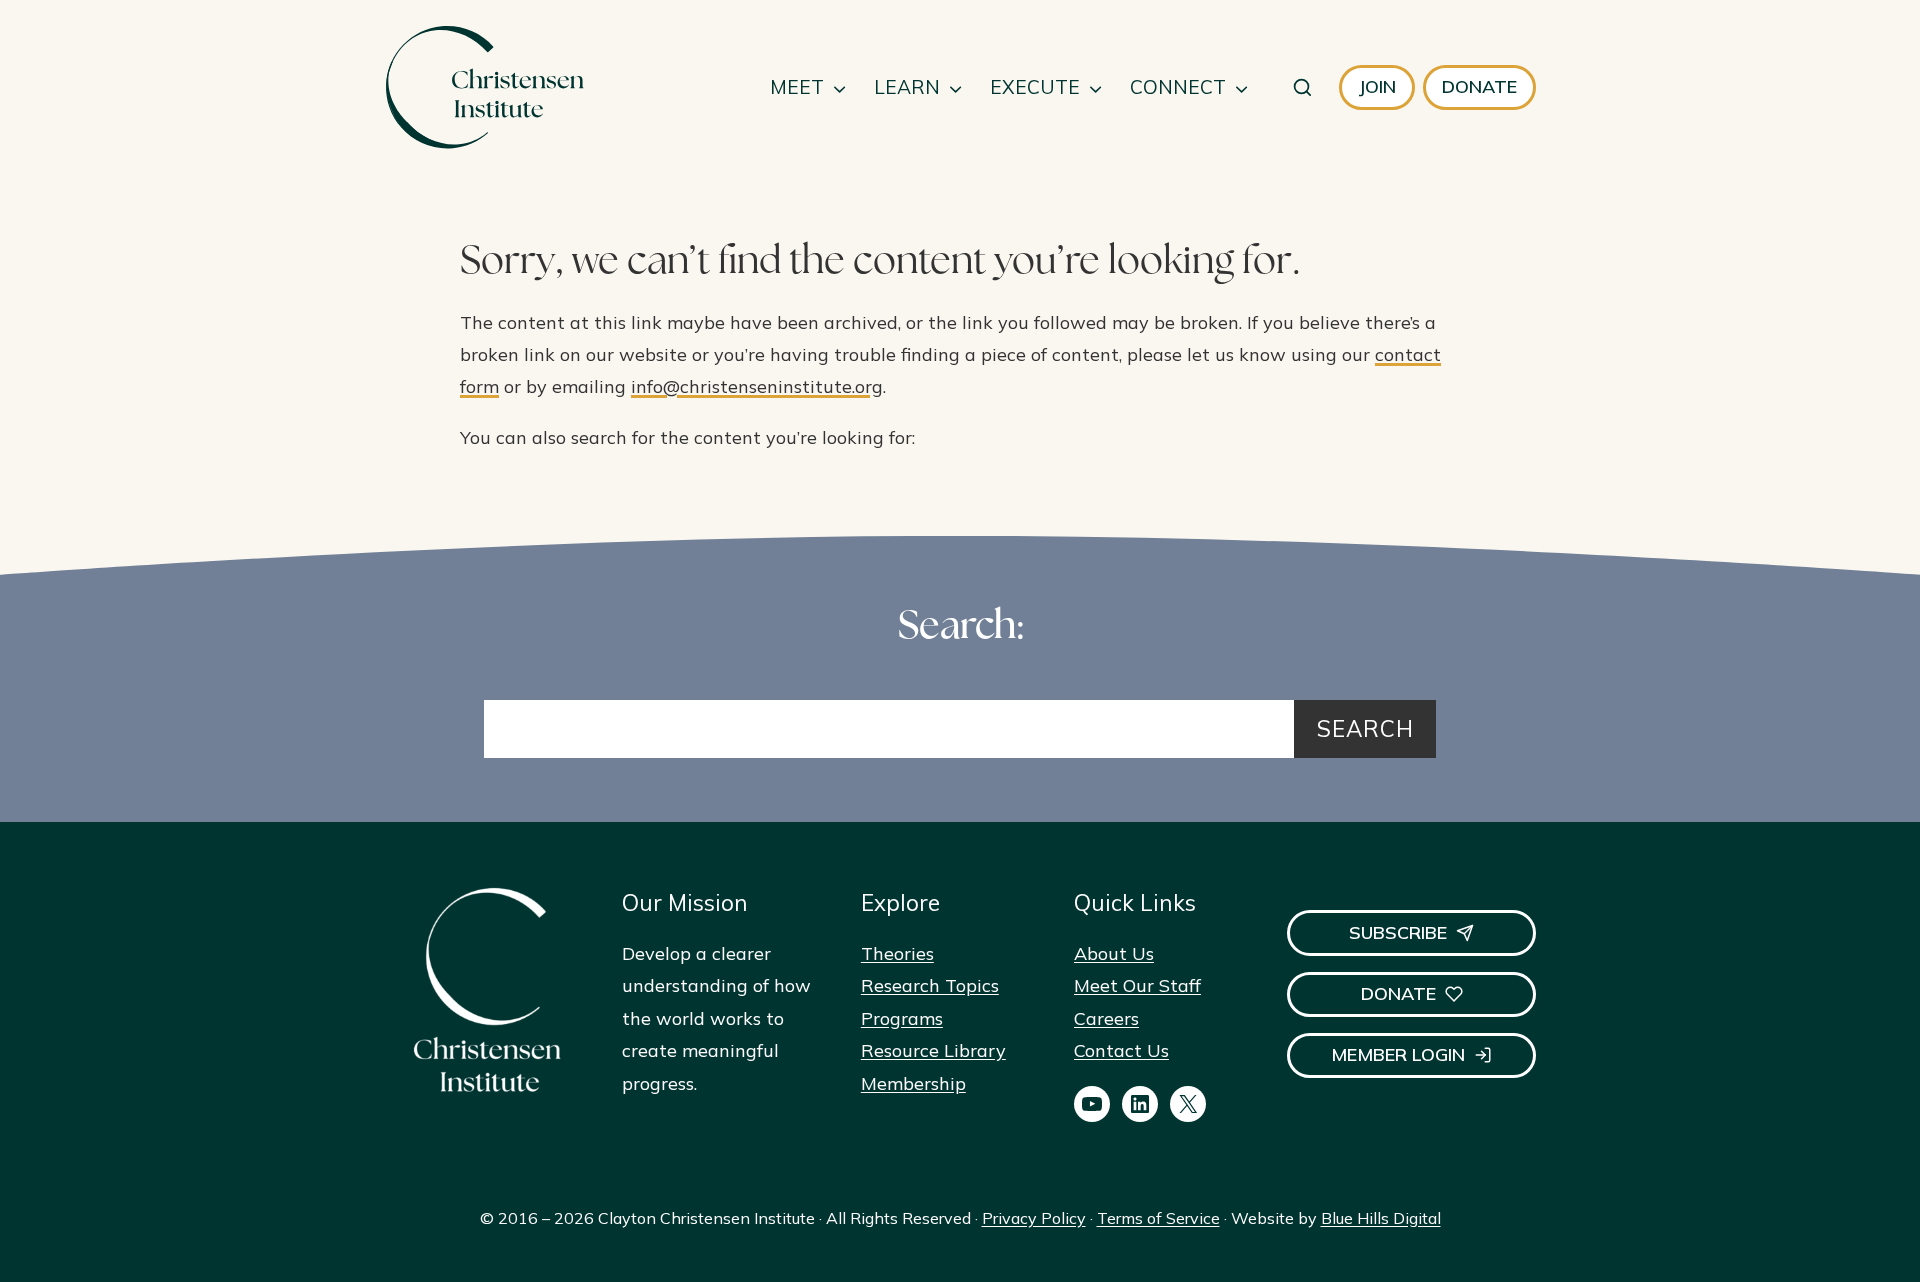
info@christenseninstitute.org (757, 386)
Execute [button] (1035, 87)
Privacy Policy (1034, 1218)
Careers (1106, 1018)
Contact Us (1121, 1050)
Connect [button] (1178, 87)
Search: (960, 628)
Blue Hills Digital (1381, 1218)
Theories (897, 953)
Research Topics (930, 985)
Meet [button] (797, 87)
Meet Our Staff (1137, 985)
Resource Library (933, 1050)
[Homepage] (484, 87)
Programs (902, 1018)
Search (1365, 728)
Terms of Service (1158, 1218)
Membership (913, 1083)
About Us (1114, 953)
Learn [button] (907, 87)
